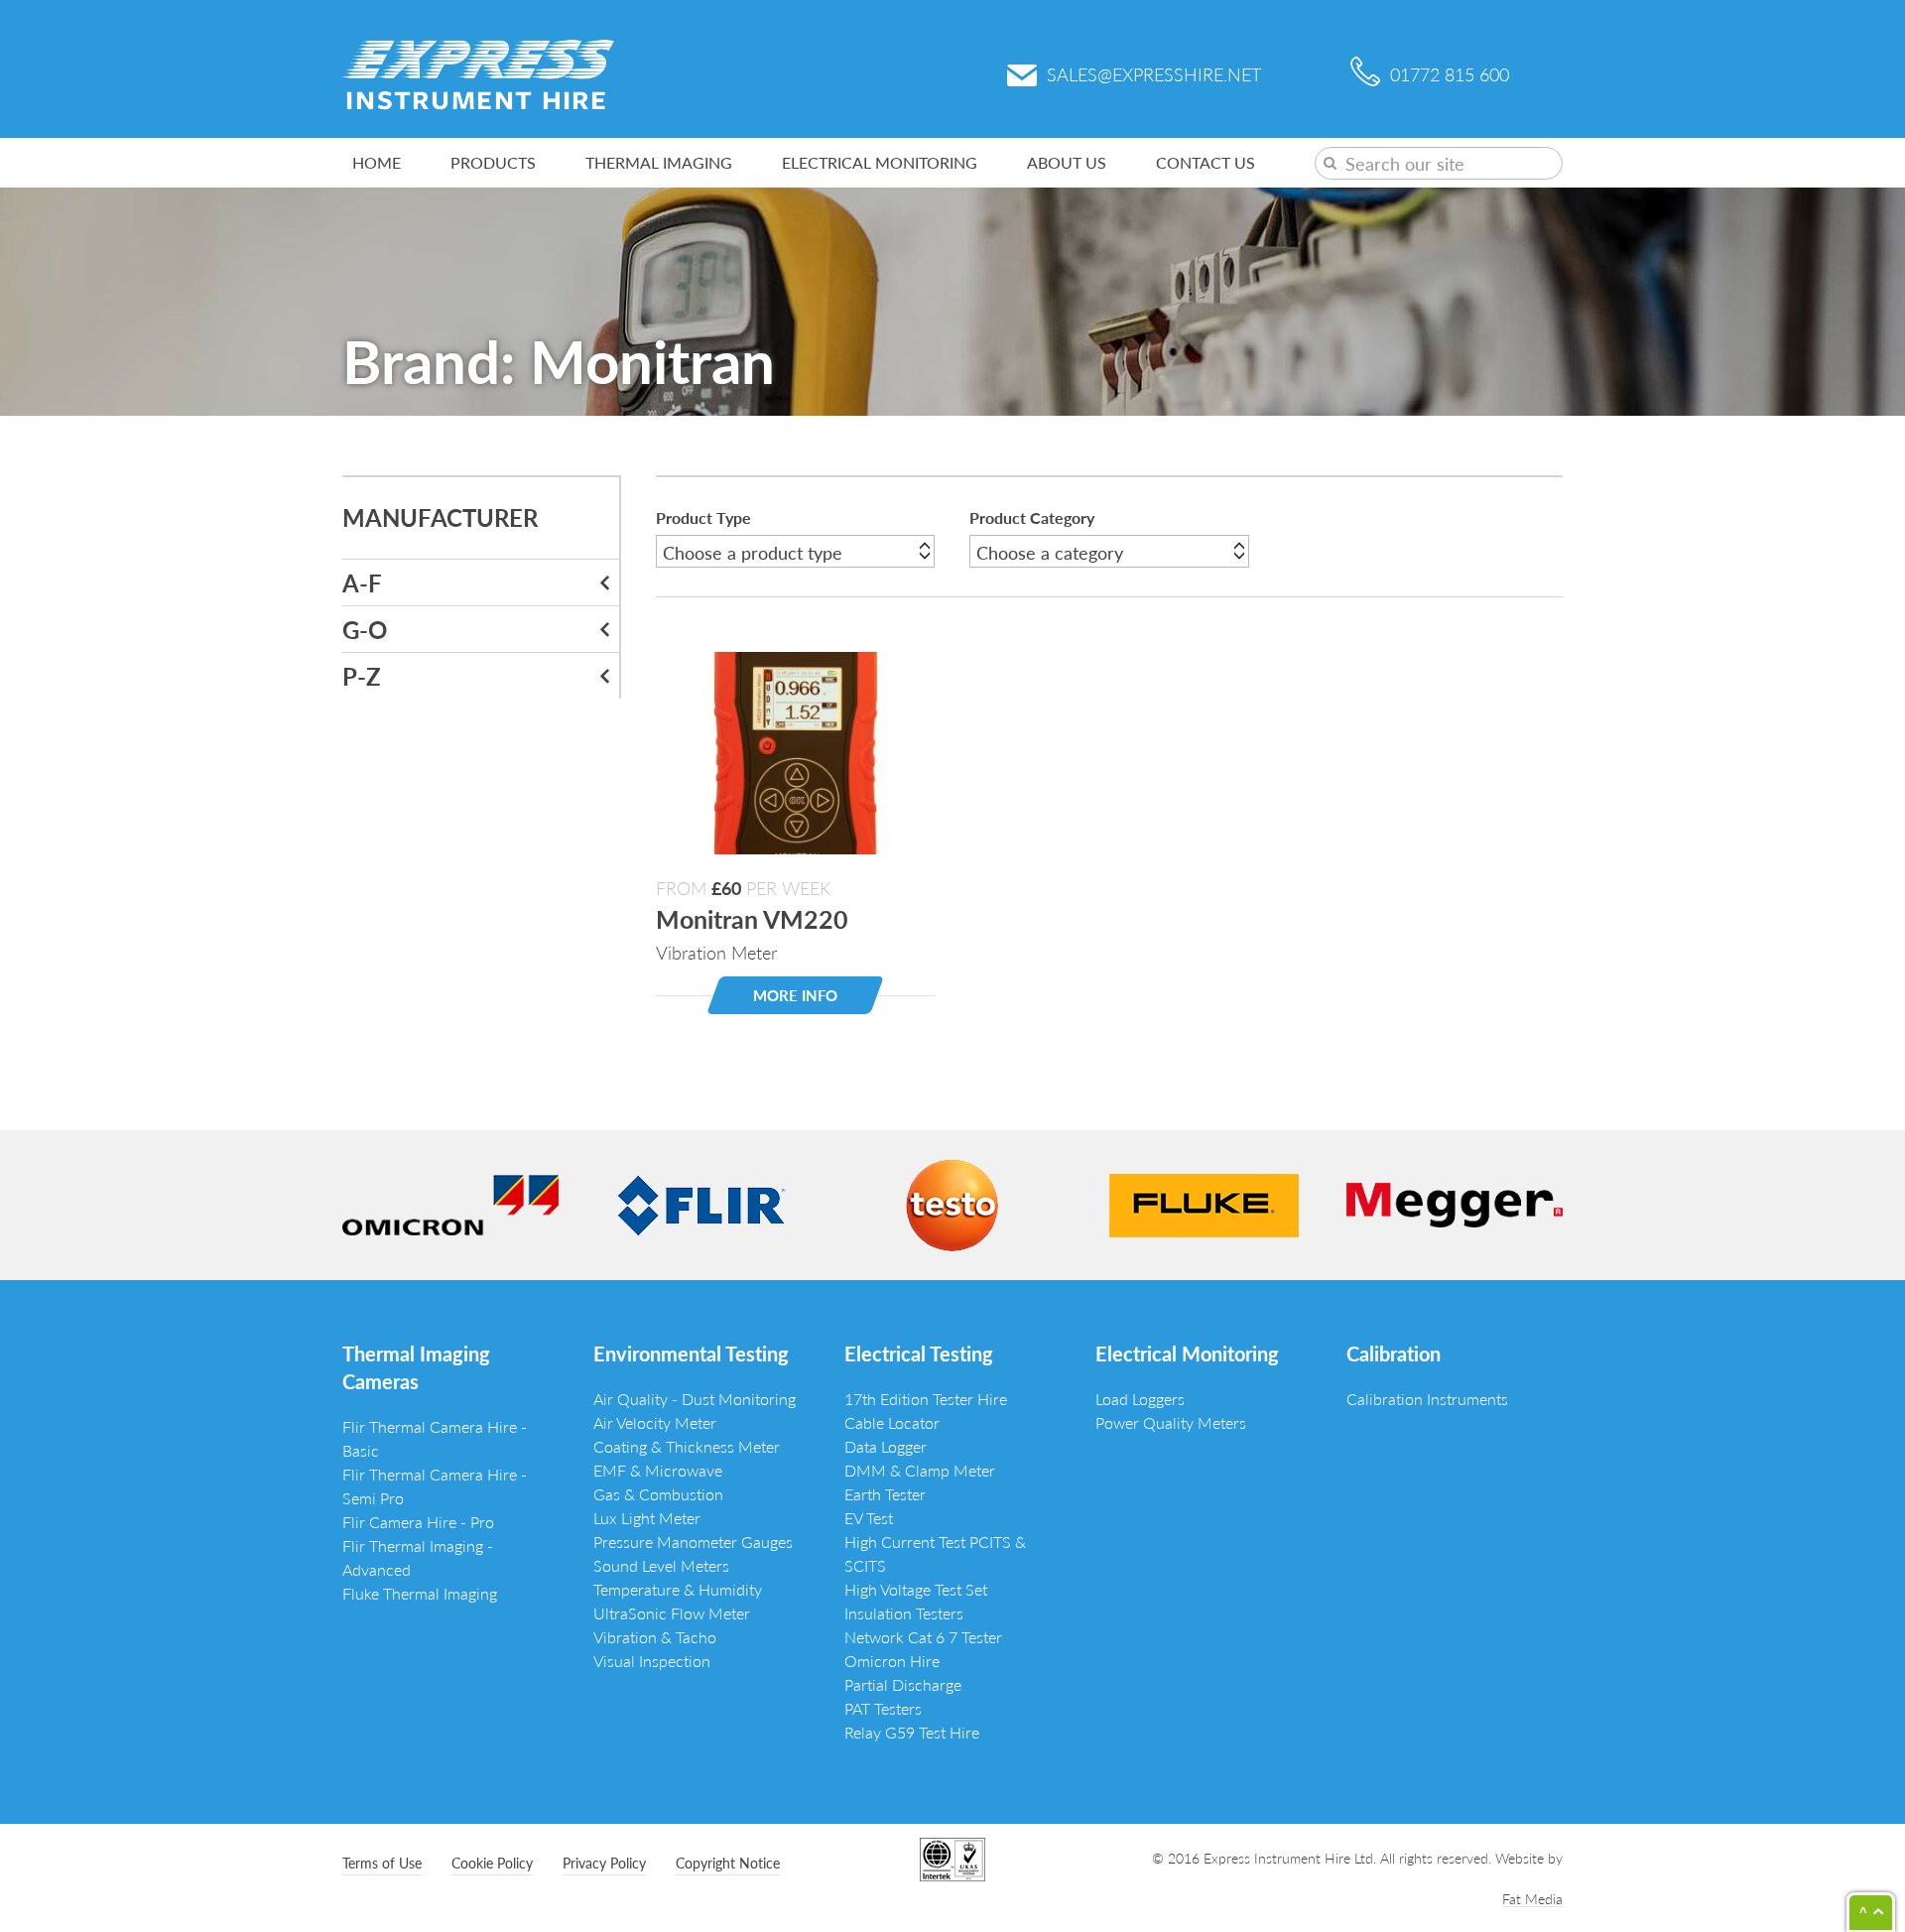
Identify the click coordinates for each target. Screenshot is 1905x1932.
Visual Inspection (652, 1661)
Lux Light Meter (647, 1518)
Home (377, 162)
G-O (365, 629)
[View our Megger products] (1455, 1202)
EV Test (869, 1518)
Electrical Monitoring (880, 162)
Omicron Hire (892, 1661)
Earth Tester (885, 1494)
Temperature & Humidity (678, 1589)
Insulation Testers (904, 1613)
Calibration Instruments (1427, 1399)
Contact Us (1206, 162)
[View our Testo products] (952, 1202)
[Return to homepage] (478, 72)
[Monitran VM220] (795, 750)
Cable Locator (892, 1422)
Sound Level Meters (661, 1565)
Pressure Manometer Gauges (693, 1542)
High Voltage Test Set (916, 1589)
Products (493, 162)
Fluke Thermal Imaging (420, 1593)
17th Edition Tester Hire (926, 1399)
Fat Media (1532, 1898)
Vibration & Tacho (655, 1637)
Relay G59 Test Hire (912, 1732)
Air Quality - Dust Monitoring (695, 1399)
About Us (1067, 162)
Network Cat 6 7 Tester (923, 1637)
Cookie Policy (492, 1863)
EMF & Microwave (658, 1470)
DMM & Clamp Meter (920, 1470)
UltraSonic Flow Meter (672, 1613)
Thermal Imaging (659, 162)
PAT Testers (883, 1708)
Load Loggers (1140, 1399)
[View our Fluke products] (1204, 1202)
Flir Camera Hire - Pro (418, 1522)
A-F (362, 582)
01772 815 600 (1450, 74)
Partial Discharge (903, 1684)
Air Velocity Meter (655, 1422)
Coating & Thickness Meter (687, 1446)
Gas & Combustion (658, 1494)
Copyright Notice (728, 1863)
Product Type (703, 517)
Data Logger (886, 1446)
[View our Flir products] (702, 1202)
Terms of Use (382, 1863)
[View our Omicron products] (450, 1202)
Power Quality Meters (1171, 1422)
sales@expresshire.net (1154, 74)
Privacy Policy (604, 1863)
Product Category (1032, 517)
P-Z (362, 676)
